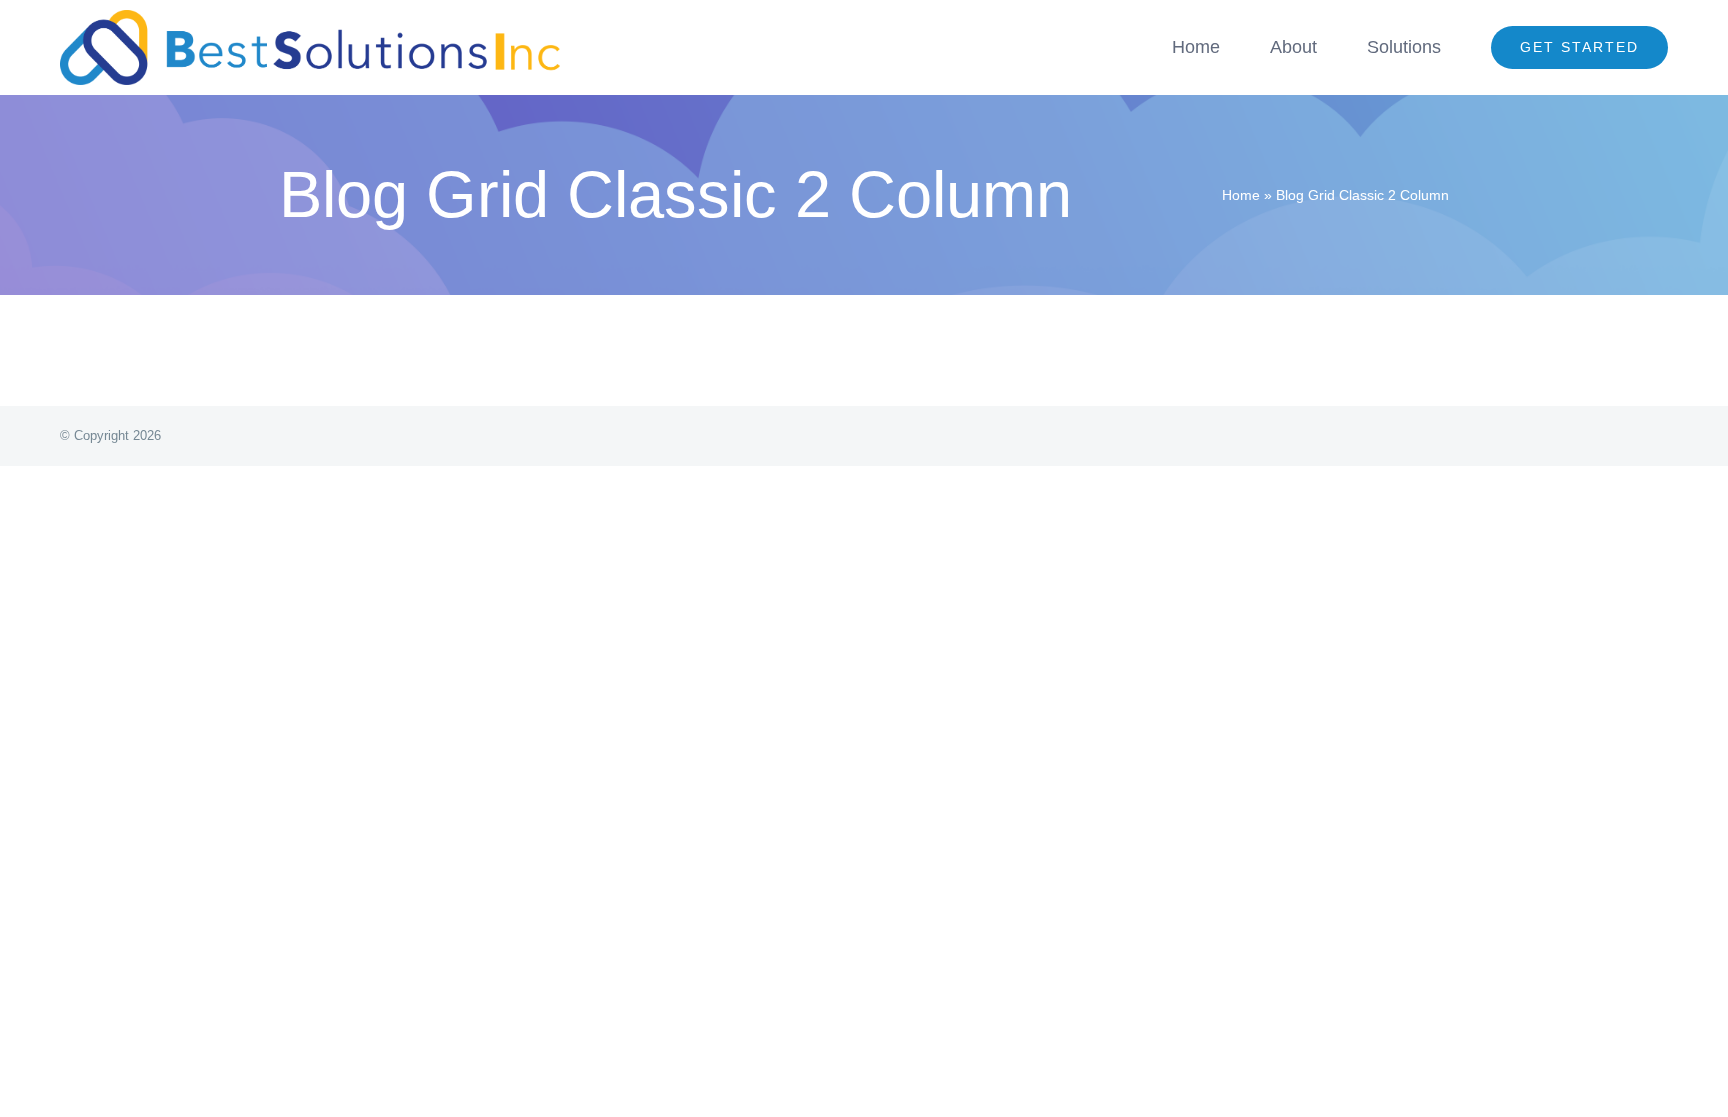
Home (1241, 195)
